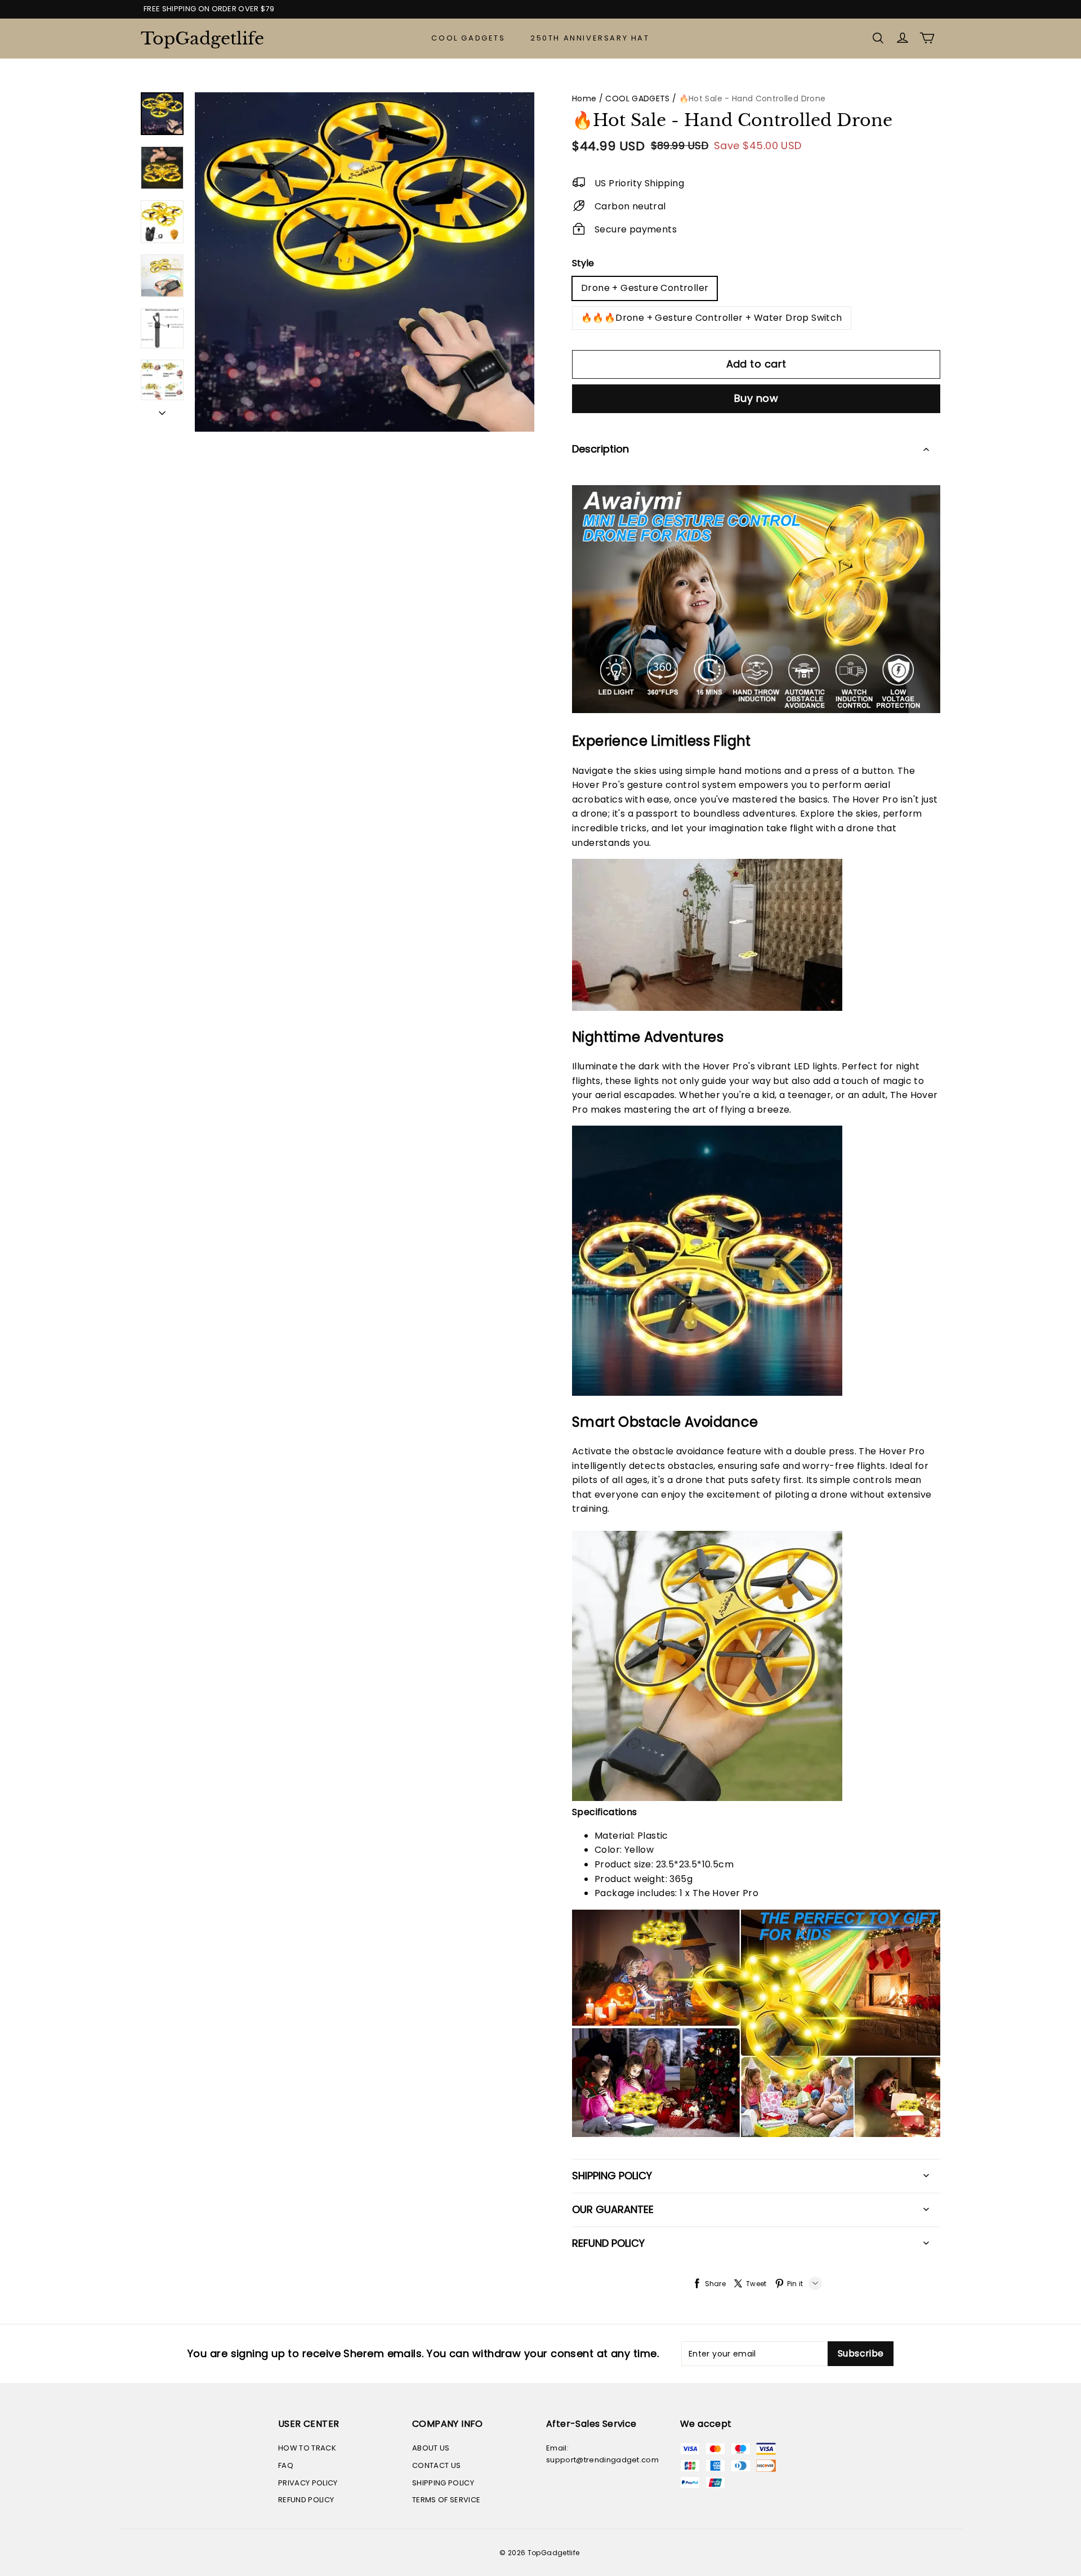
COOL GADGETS (468, 38)
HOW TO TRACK (307, 2448)
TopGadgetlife (197, 39)
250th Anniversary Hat (590, 38)
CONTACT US (436, 2465)
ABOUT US (431, 2448)
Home (584, 98)
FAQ (286, 2465)
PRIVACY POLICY (308, 2483)
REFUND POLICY (306, 2500)
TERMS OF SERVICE (446, 2500)
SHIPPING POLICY (443, 2483)
